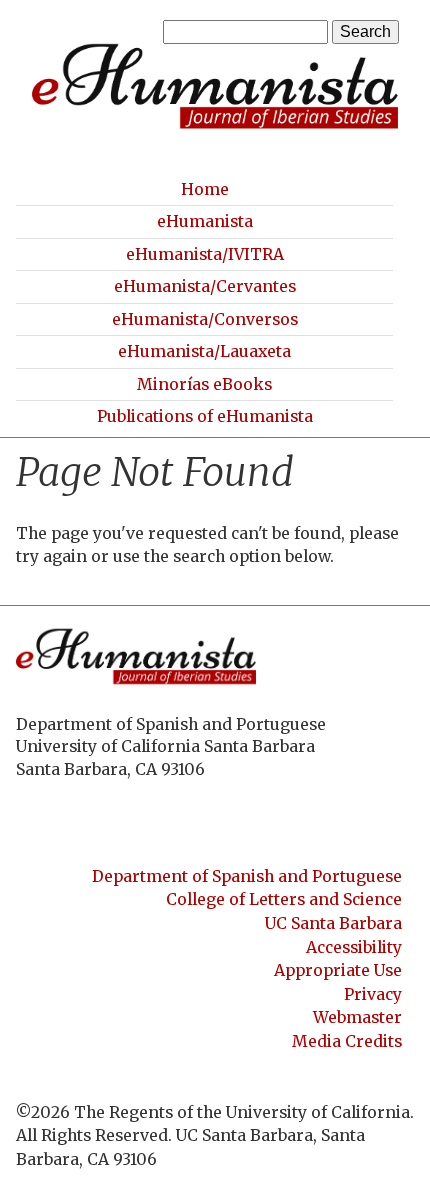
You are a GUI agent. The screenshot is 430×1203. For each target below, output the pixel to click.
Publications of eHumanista (205, 416)
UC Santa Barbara (333, 923)
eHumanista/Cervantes (205, 286)
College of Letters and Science (284, 899)
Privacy (373, 994)
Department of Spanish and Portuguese (247, 876)
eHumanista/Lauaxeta (204, 351)
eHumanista (205, 221)
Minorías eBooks (204, 384)
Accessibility (354, 946)
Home (205, 189)
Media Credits (347, 1041)
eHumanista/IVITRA (205, 254)
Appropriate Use (338, 970)
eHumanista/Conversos (205, 319)
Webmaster (357, 1017)
